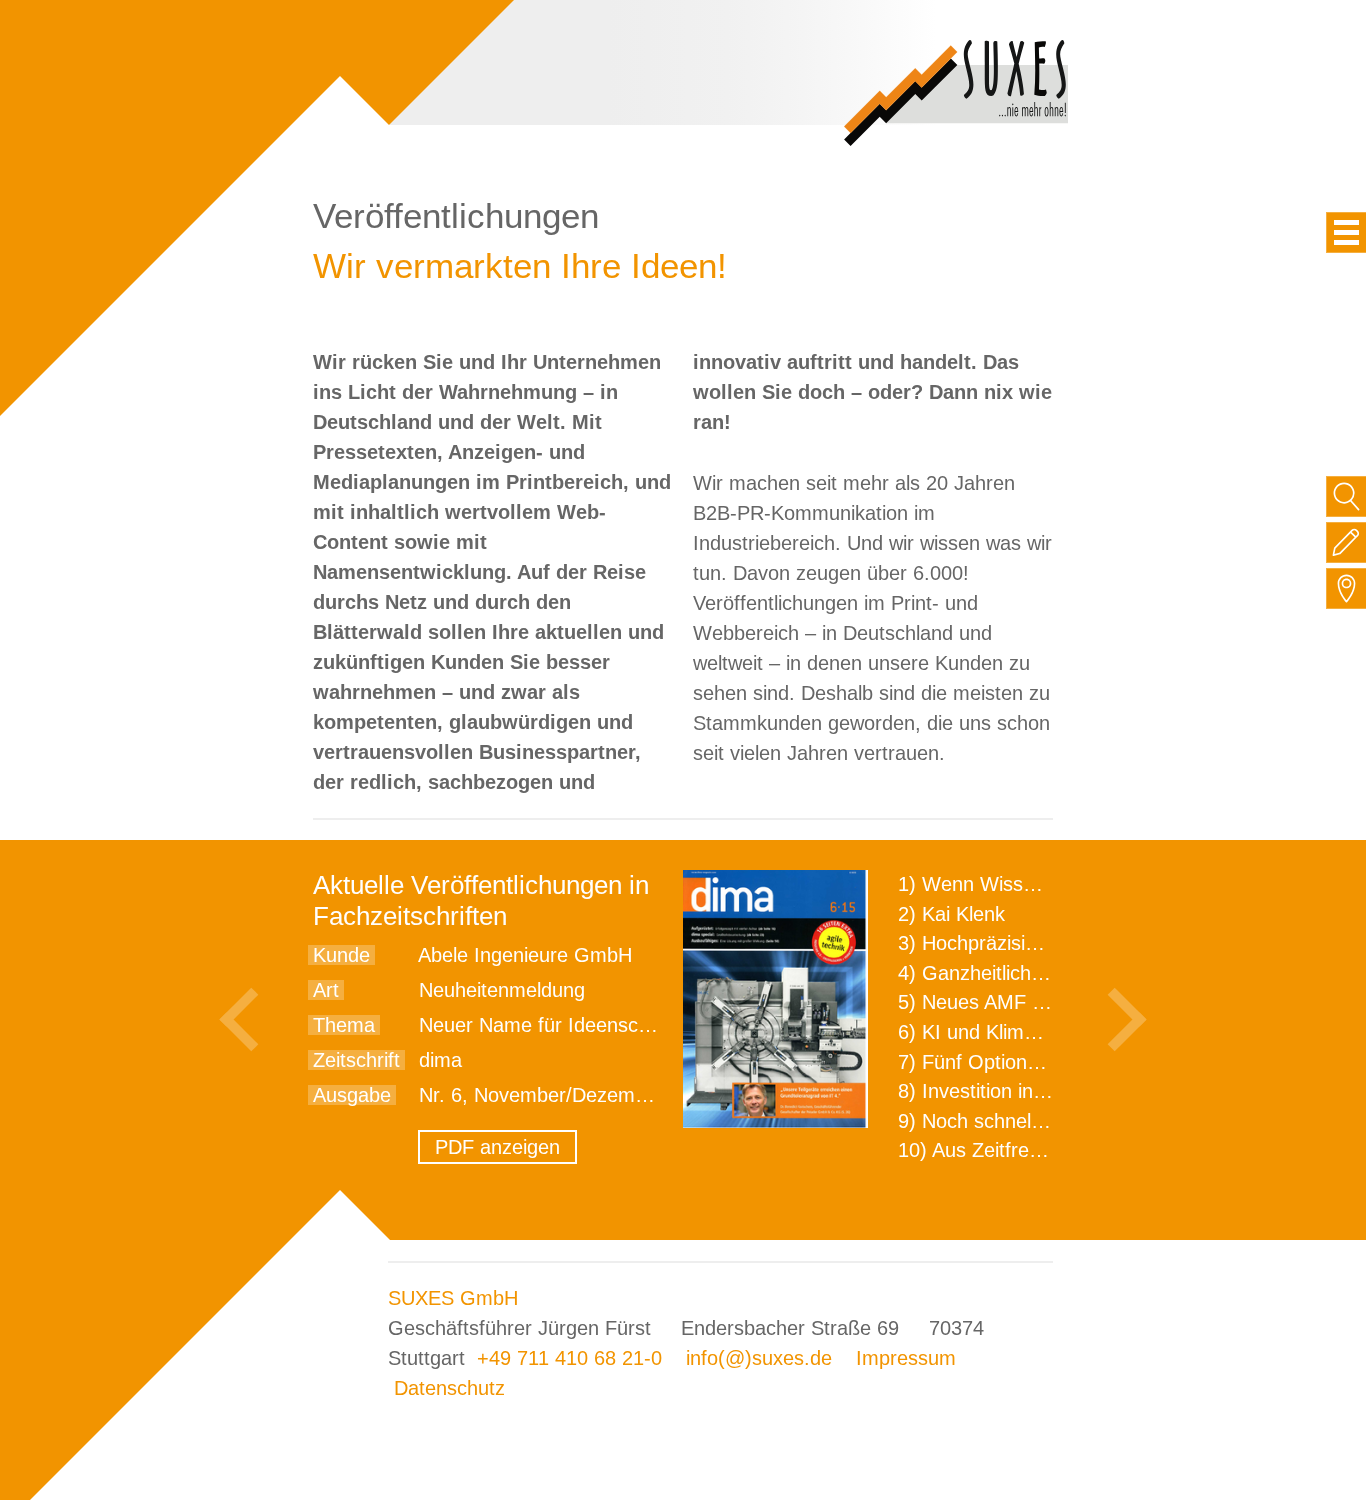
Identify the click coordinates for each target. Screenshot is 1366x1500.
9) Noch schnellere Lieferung (1025, 1121)
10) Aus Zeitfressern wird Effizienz (1049, 1150)
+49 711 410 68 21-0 (569, 1358)
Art (326, 990)
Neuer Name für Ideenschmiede (561, 1025)
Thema (344, 1025)
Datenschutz (449, 1388)
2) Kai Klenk (951, 914)
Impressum (906, 1358)
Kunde (341, 955)
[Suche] (1346, 496)
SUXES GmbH (453, 1298)
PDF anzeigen (497, 1147)
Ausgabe (352, 1095)
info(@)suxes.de (759, 1358)
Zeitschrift (356, 1060)
